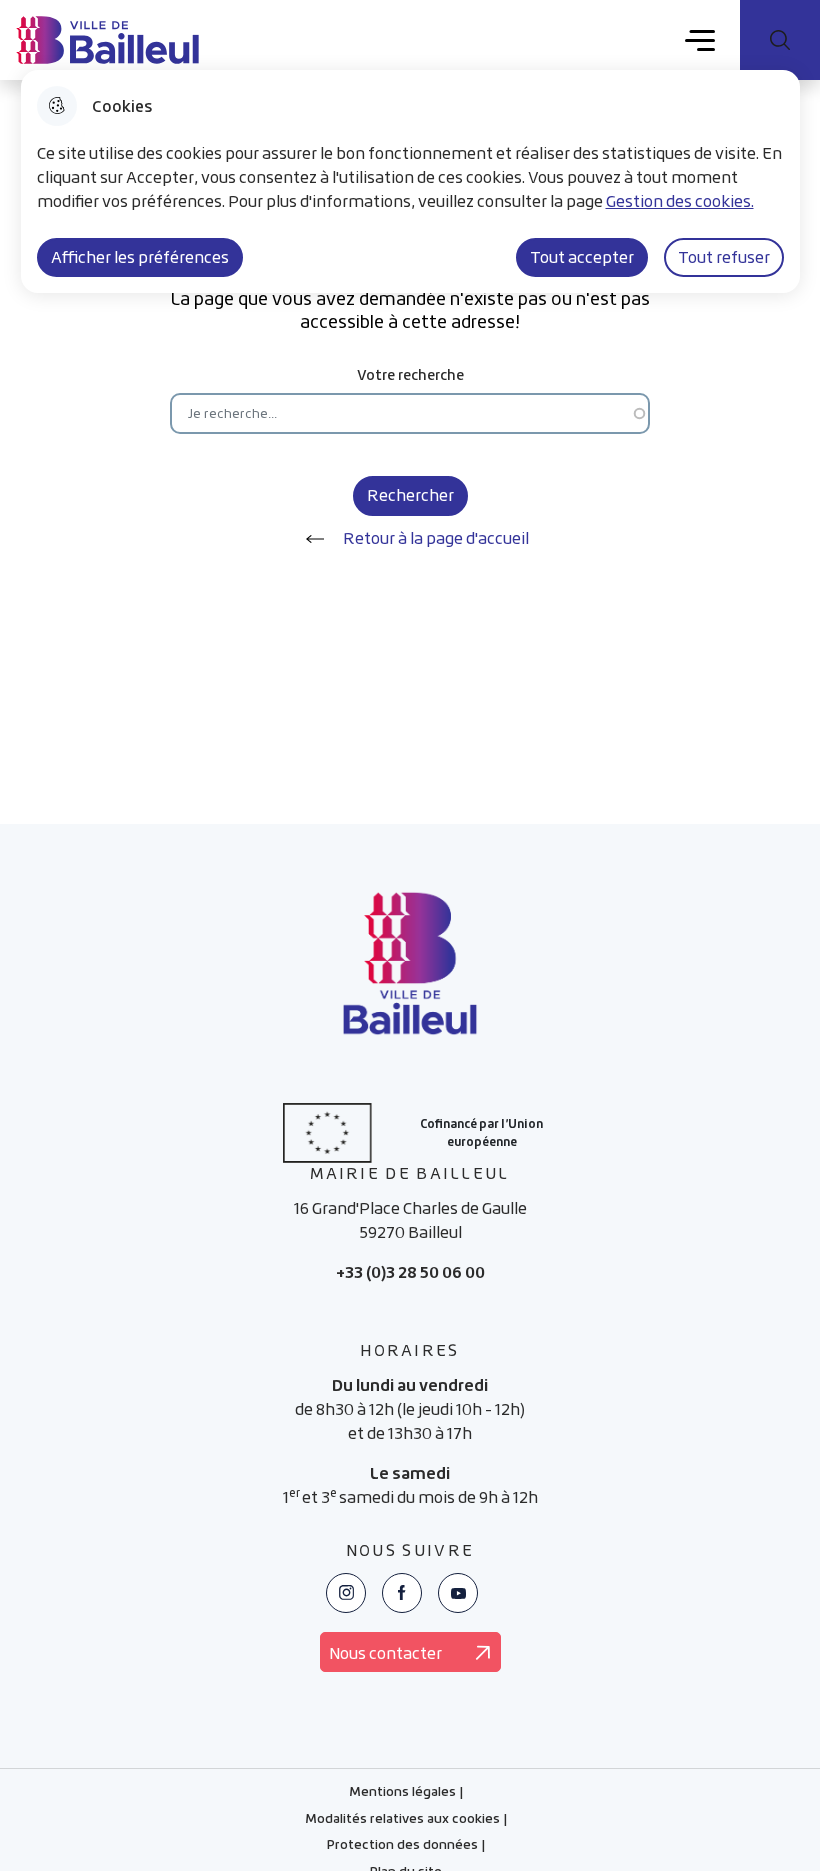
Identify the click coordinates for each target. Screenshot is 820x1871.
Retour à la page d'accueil (436, 538)
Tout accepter (582, 257)
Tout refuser (724, 257)
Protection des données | (406, 1847)
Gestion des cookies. (680, 201)
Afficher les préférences (140, 257)
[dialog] (410, 181)
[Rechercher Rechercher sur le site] (780, 40)
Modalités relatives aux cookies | (406, 1821)
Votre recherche (410, 374)
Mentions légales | (406, 1794)
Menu (700, 39)
